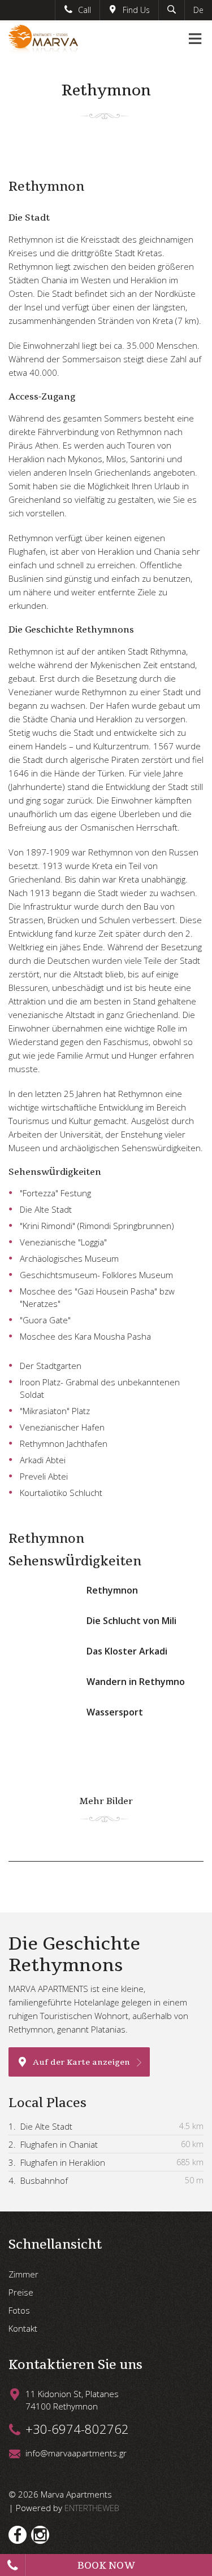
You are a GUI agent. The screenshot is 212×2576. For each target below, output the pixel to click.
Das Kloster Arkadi (127, 1651)
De (198, 10)
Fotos (19, 2310)
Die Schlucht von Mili (131, 1621)
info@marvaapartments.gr (76, 2453)
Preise (21, 2292)
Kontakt (23, 2328)
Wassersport (115, 1712)
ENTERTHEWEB (92, 2508)
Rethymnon (112, 1590)
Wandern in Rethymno (136, 1682)
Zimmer (23, 2274)
